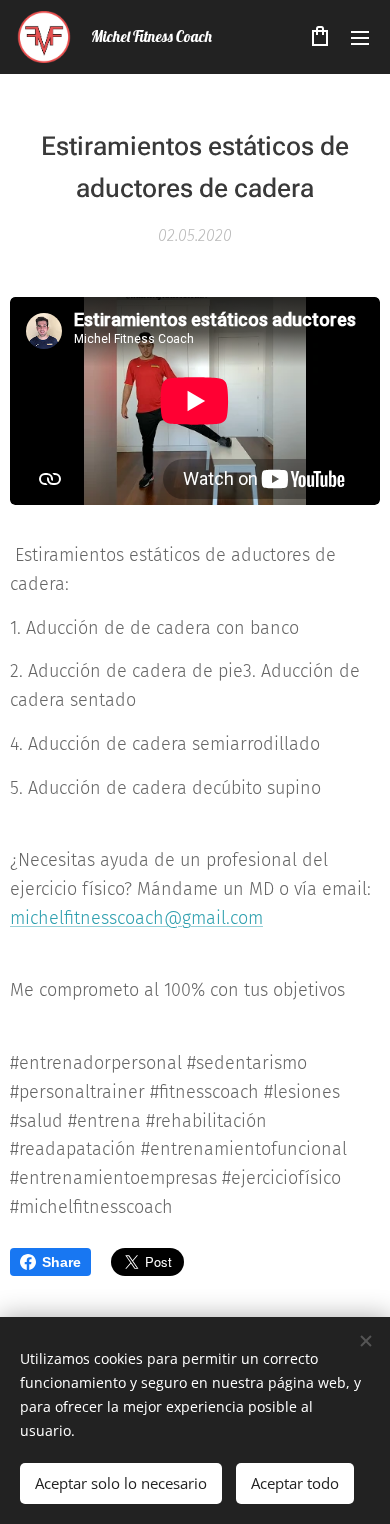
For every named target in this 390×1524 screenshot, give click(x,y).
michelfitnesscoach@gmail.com (136, 918)
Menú (360, 37)
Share (61, 1262)
